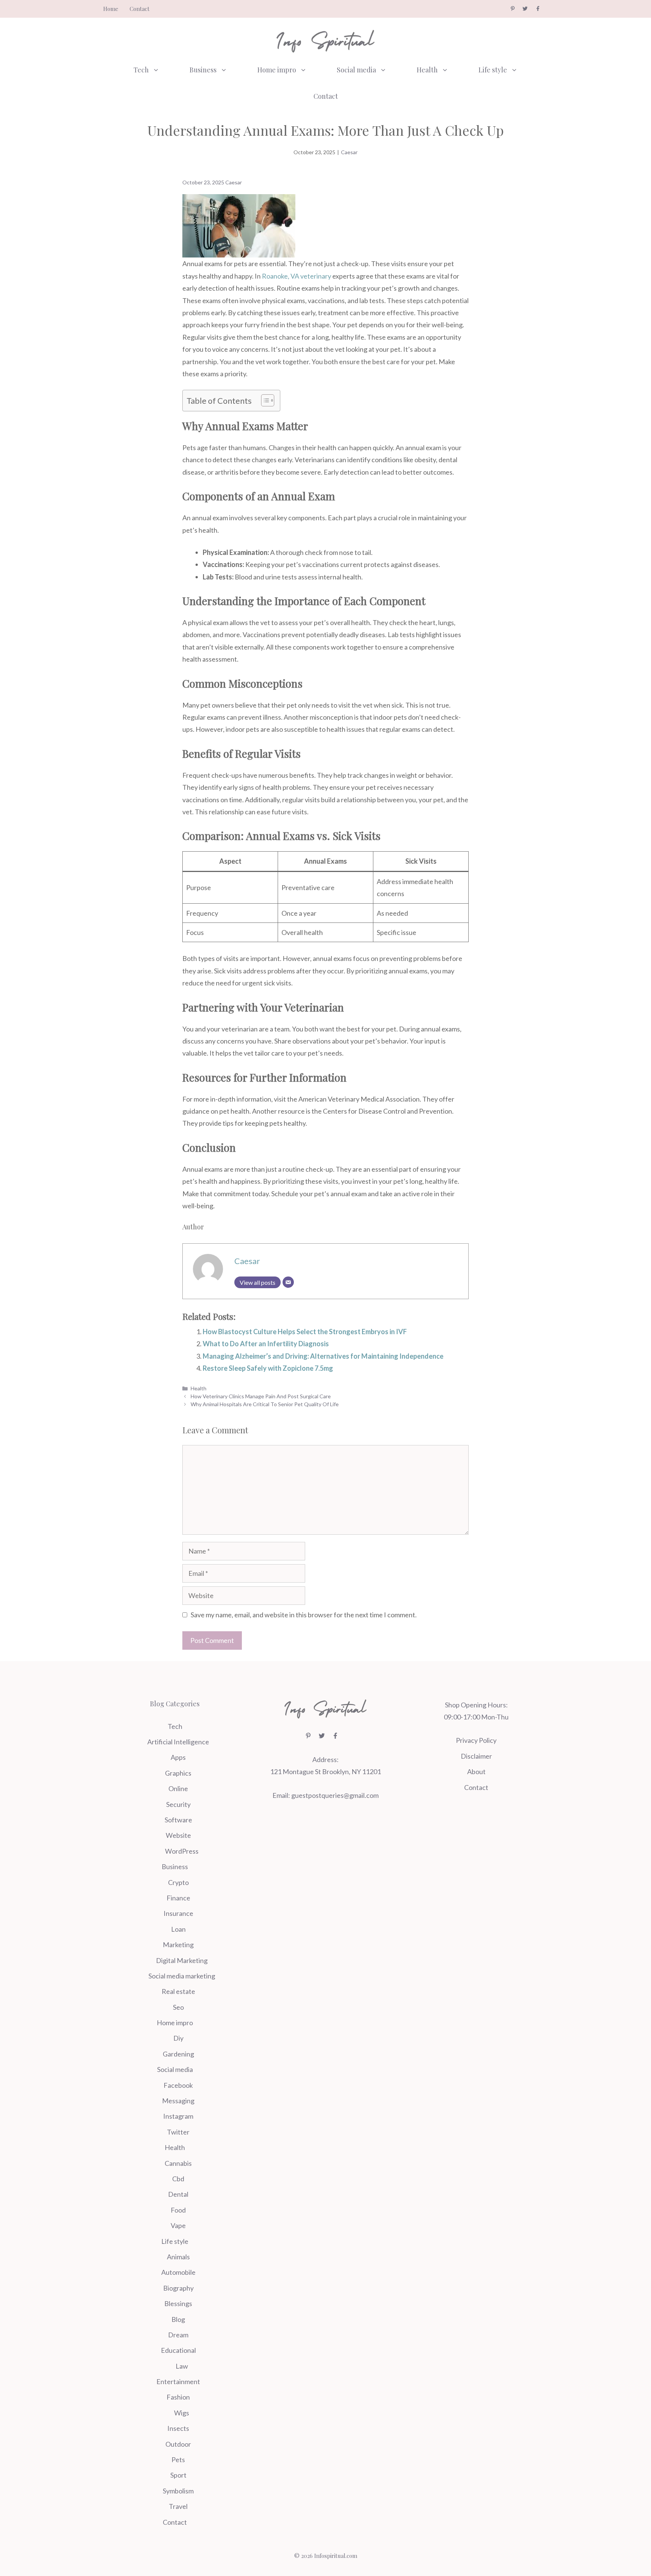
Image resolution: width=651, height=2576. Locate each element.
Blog (178, 2319)
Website (178, 1835)
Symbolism (178, 2491)
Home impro (277, 70)
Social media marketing (182, 1976)
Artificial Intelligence (178, 1742)
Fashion (178, 2397)
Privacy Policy (476, 1740)
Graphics (178, 1773)
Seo (178, 2007)
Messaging (178, 2101)
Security (178, 1804)
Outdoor (178, 2444)
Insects (178, 2428)
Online (178, 1788)
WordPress (182, 1851)
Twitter (178, 2132)
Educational (178, 2350)
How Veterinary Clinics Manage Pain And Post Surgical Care (261, 1396)
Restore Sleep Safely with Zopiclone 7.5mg (268, 1368)
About (476, 1771)
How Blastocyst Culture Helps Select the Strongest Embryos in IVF (305, 1332)
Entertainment (178, 2381)
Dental (178, 2194)
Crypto (178, 1882)
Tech (141, 70)
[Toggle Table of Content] (264, 400)
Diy (178, 2038)
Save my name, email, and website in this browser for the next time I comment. (304, 1615)
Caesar (349, 152)
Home (111, 9)
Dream (178, 2335)
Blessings (178, 2303)
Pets (178, 2460)
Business (203, 70)
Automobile (178, 2272)
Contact (140, 9)
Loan (178, 1929)
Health (427, 70)
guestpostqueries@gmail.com (335, 1795)
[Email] (288, 1282)
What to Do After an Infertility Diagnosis (266, 1344)
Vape (178, 2225)
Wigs (182, 2413)
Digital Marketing (182, 1960)
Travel (178, 2506)
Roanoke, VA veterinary (296, 276)
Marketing (178, 1945)
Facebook (178, 2085)
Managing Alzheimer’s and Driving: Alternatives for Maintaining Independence (323, 1356)
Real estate (178, 1991)
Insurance (178, 1913)
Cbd (178, 2179)
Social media (356, 70)
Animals (178, 2257)
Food (178, 2210)
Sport (178, 2475)
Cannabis (178, 2163)
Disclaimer (476, 1756)
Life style (493, 70)
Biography (178, 2288)
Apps (178, 1757)
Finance (178, 1898)
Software (178, 1820)
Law (182, 2366)
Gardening (178, 2054)
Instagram (178, 2116)
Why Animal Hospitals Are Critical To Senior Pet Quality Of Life (265, 1404)
